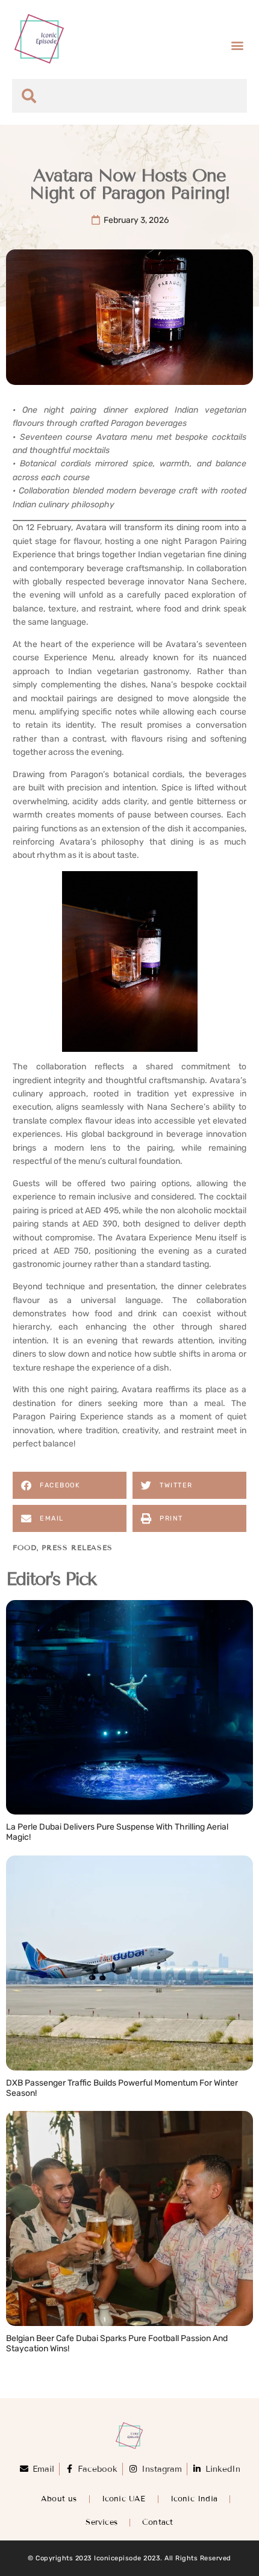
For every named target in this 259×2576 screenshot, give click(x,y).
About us (59, 2499)
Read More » (33, 1850)
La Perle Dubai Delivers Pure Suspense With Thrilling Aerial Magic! (117, 1832)
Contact (158, 2522)
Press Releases (77, 1547)
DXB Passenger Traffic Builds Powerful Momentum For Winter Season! (122, 2088)
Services (101, 2522)
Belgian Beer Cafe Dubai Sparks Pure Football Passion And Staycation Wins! (117, 2343)
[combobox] (129, 96)
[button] (237, 45)
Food (25, 1547)
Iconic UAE (124, 2499)
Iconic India (194, 2499)
